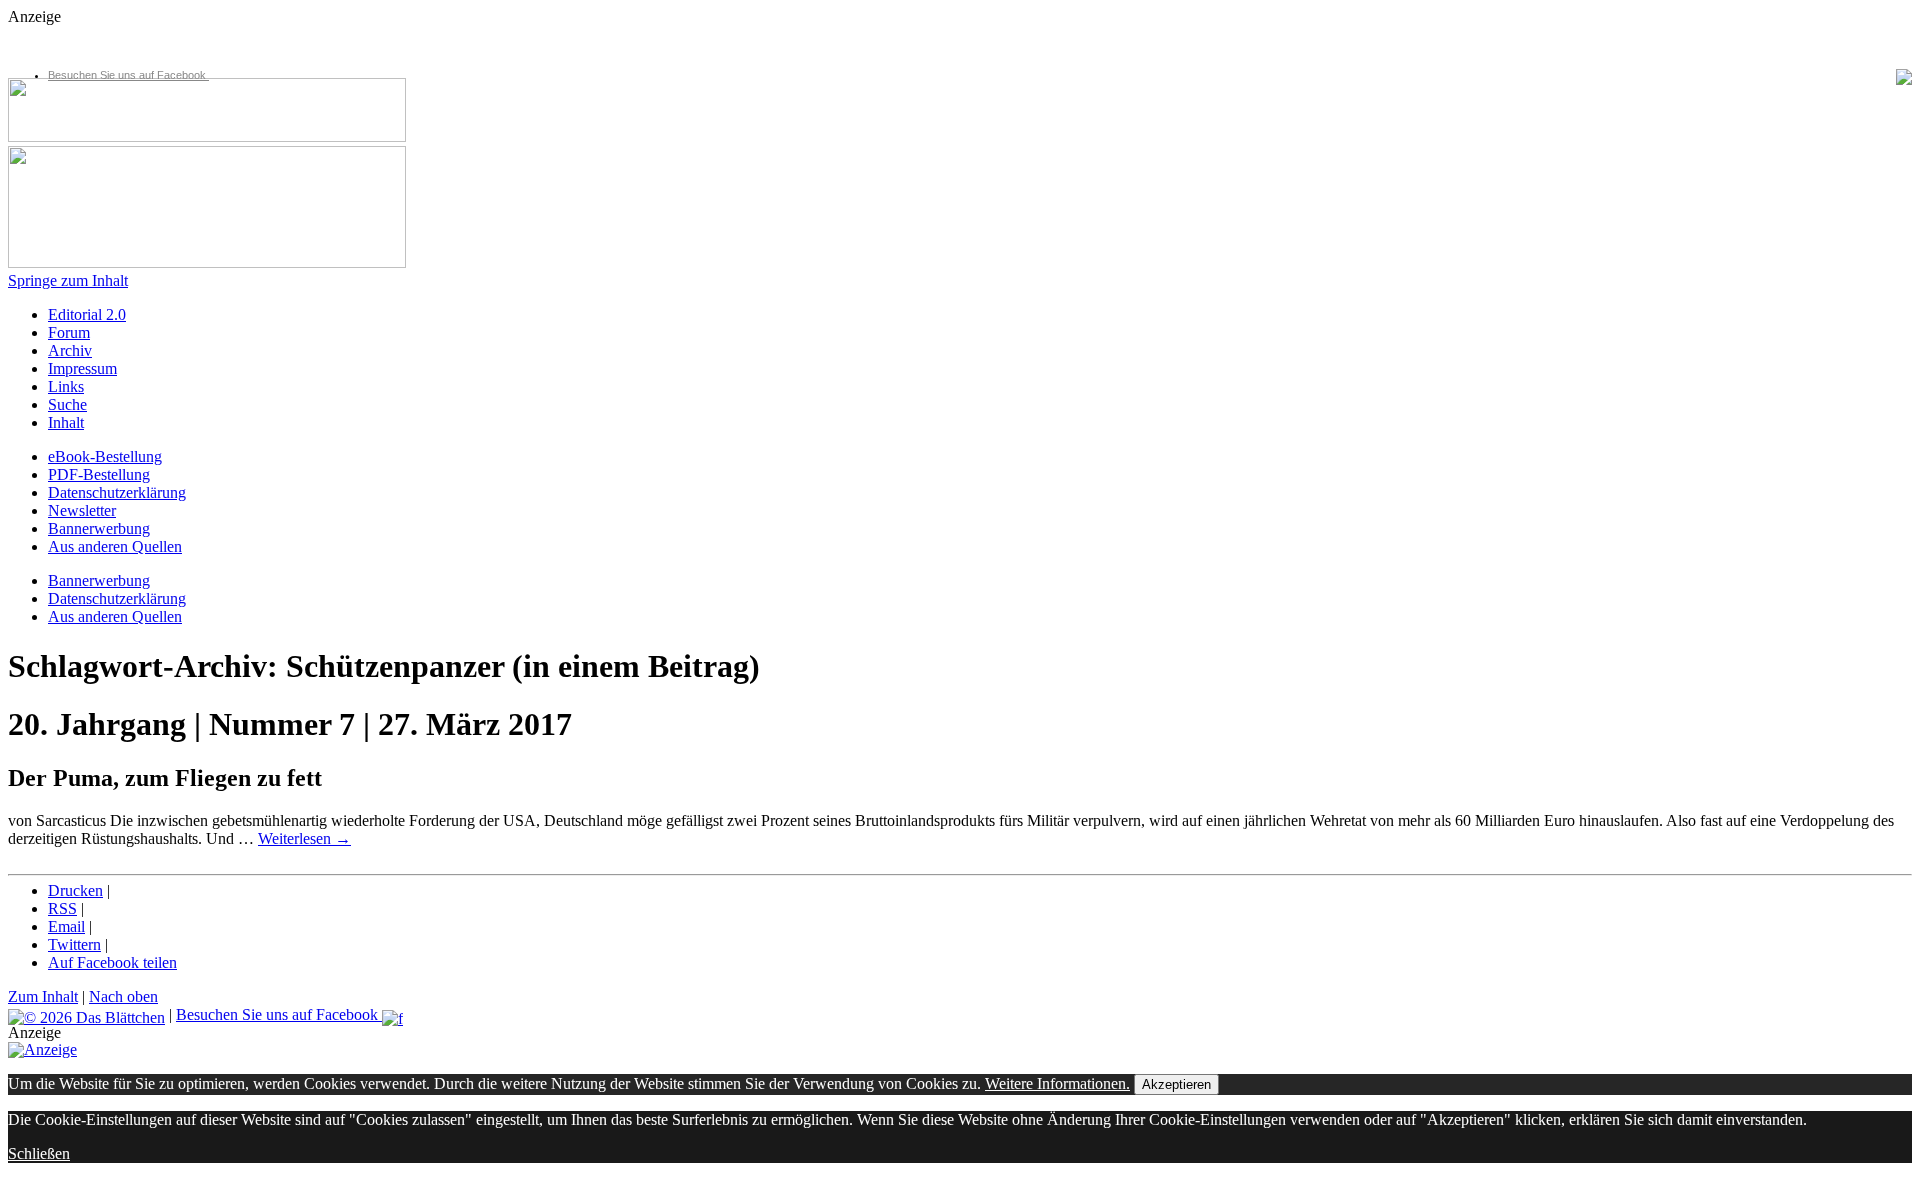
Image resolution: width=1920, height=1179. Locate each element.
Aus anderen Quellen (115, 546)
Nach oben (123, 996)
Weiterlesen (304, 838)
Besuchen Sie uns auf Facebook (128, 75)
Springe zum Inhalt (68, 280)
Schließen (39, 1153)
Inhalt (66, 422)
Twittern (74, 944)
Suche (67, 404)
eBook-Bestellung (105, 456)
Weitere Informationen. (1057, 1083)
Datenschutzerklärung (117, 492)
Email (66, 926)
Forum (69, 332)
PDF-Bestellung (99, 474)
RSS (62, 908)
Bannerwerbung (99, 528)
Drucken (75, 890)
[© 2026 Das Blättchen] (86, 1014)
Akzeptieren (1176, 1084)
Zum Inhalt (43, 996)
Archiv (70, 350)
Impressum (82, 368)
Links (66, 386)
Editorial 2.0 (87, 314)
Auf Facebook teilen (112, 962)
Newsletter (82, 510)
